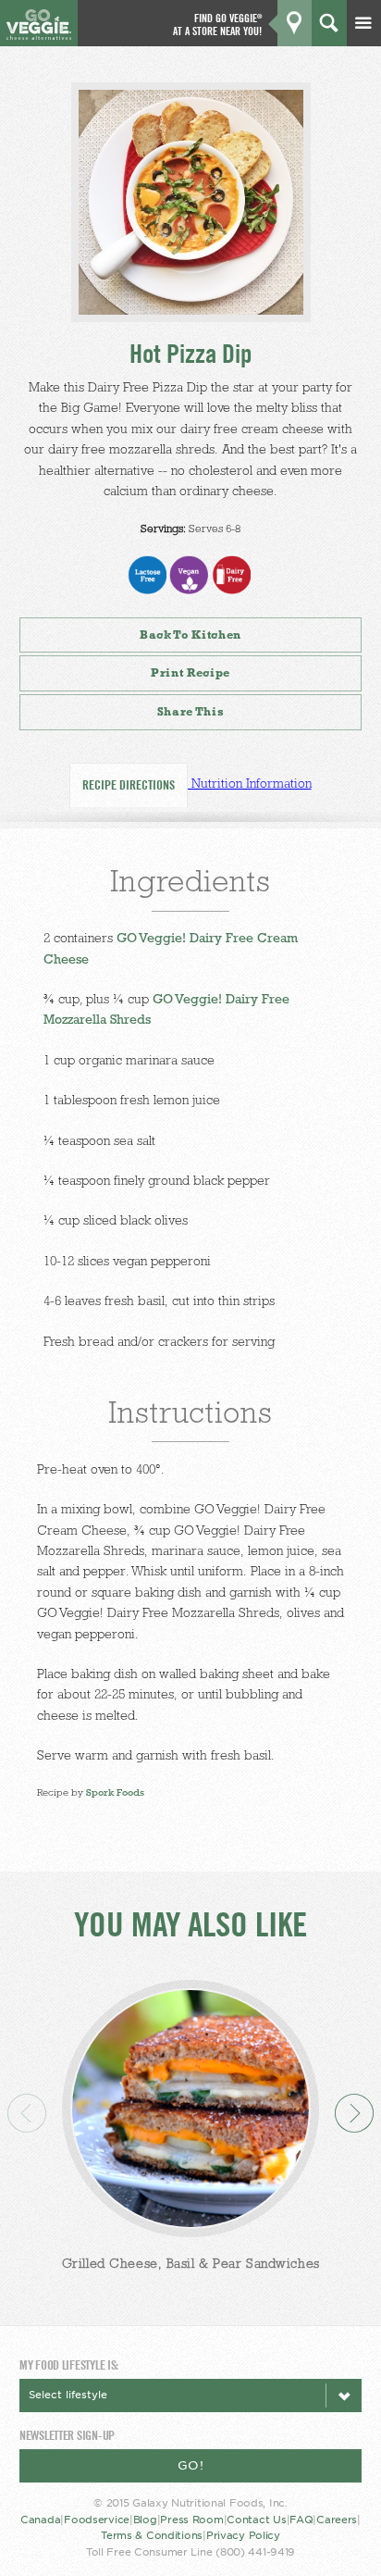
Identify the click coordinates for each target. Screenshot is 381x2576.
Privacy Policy (243, 2536)
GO (350, 71)
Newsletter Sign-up (67, 2435)
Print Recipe (190, 672)
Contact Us (256, 2520)
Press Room (191, 2520)
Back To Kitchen (190, 635)
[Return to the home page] (38, 35)
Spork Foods (115, 1792)
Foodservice (97, 2520)
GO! (191, 2465)
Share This (191, 711)
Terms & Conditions (152, 2536)
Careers (337, 2520)
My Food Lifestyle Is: (69, 2364)
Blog (145, 2520)
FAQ (301, 2520)
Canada (40, 2520)
